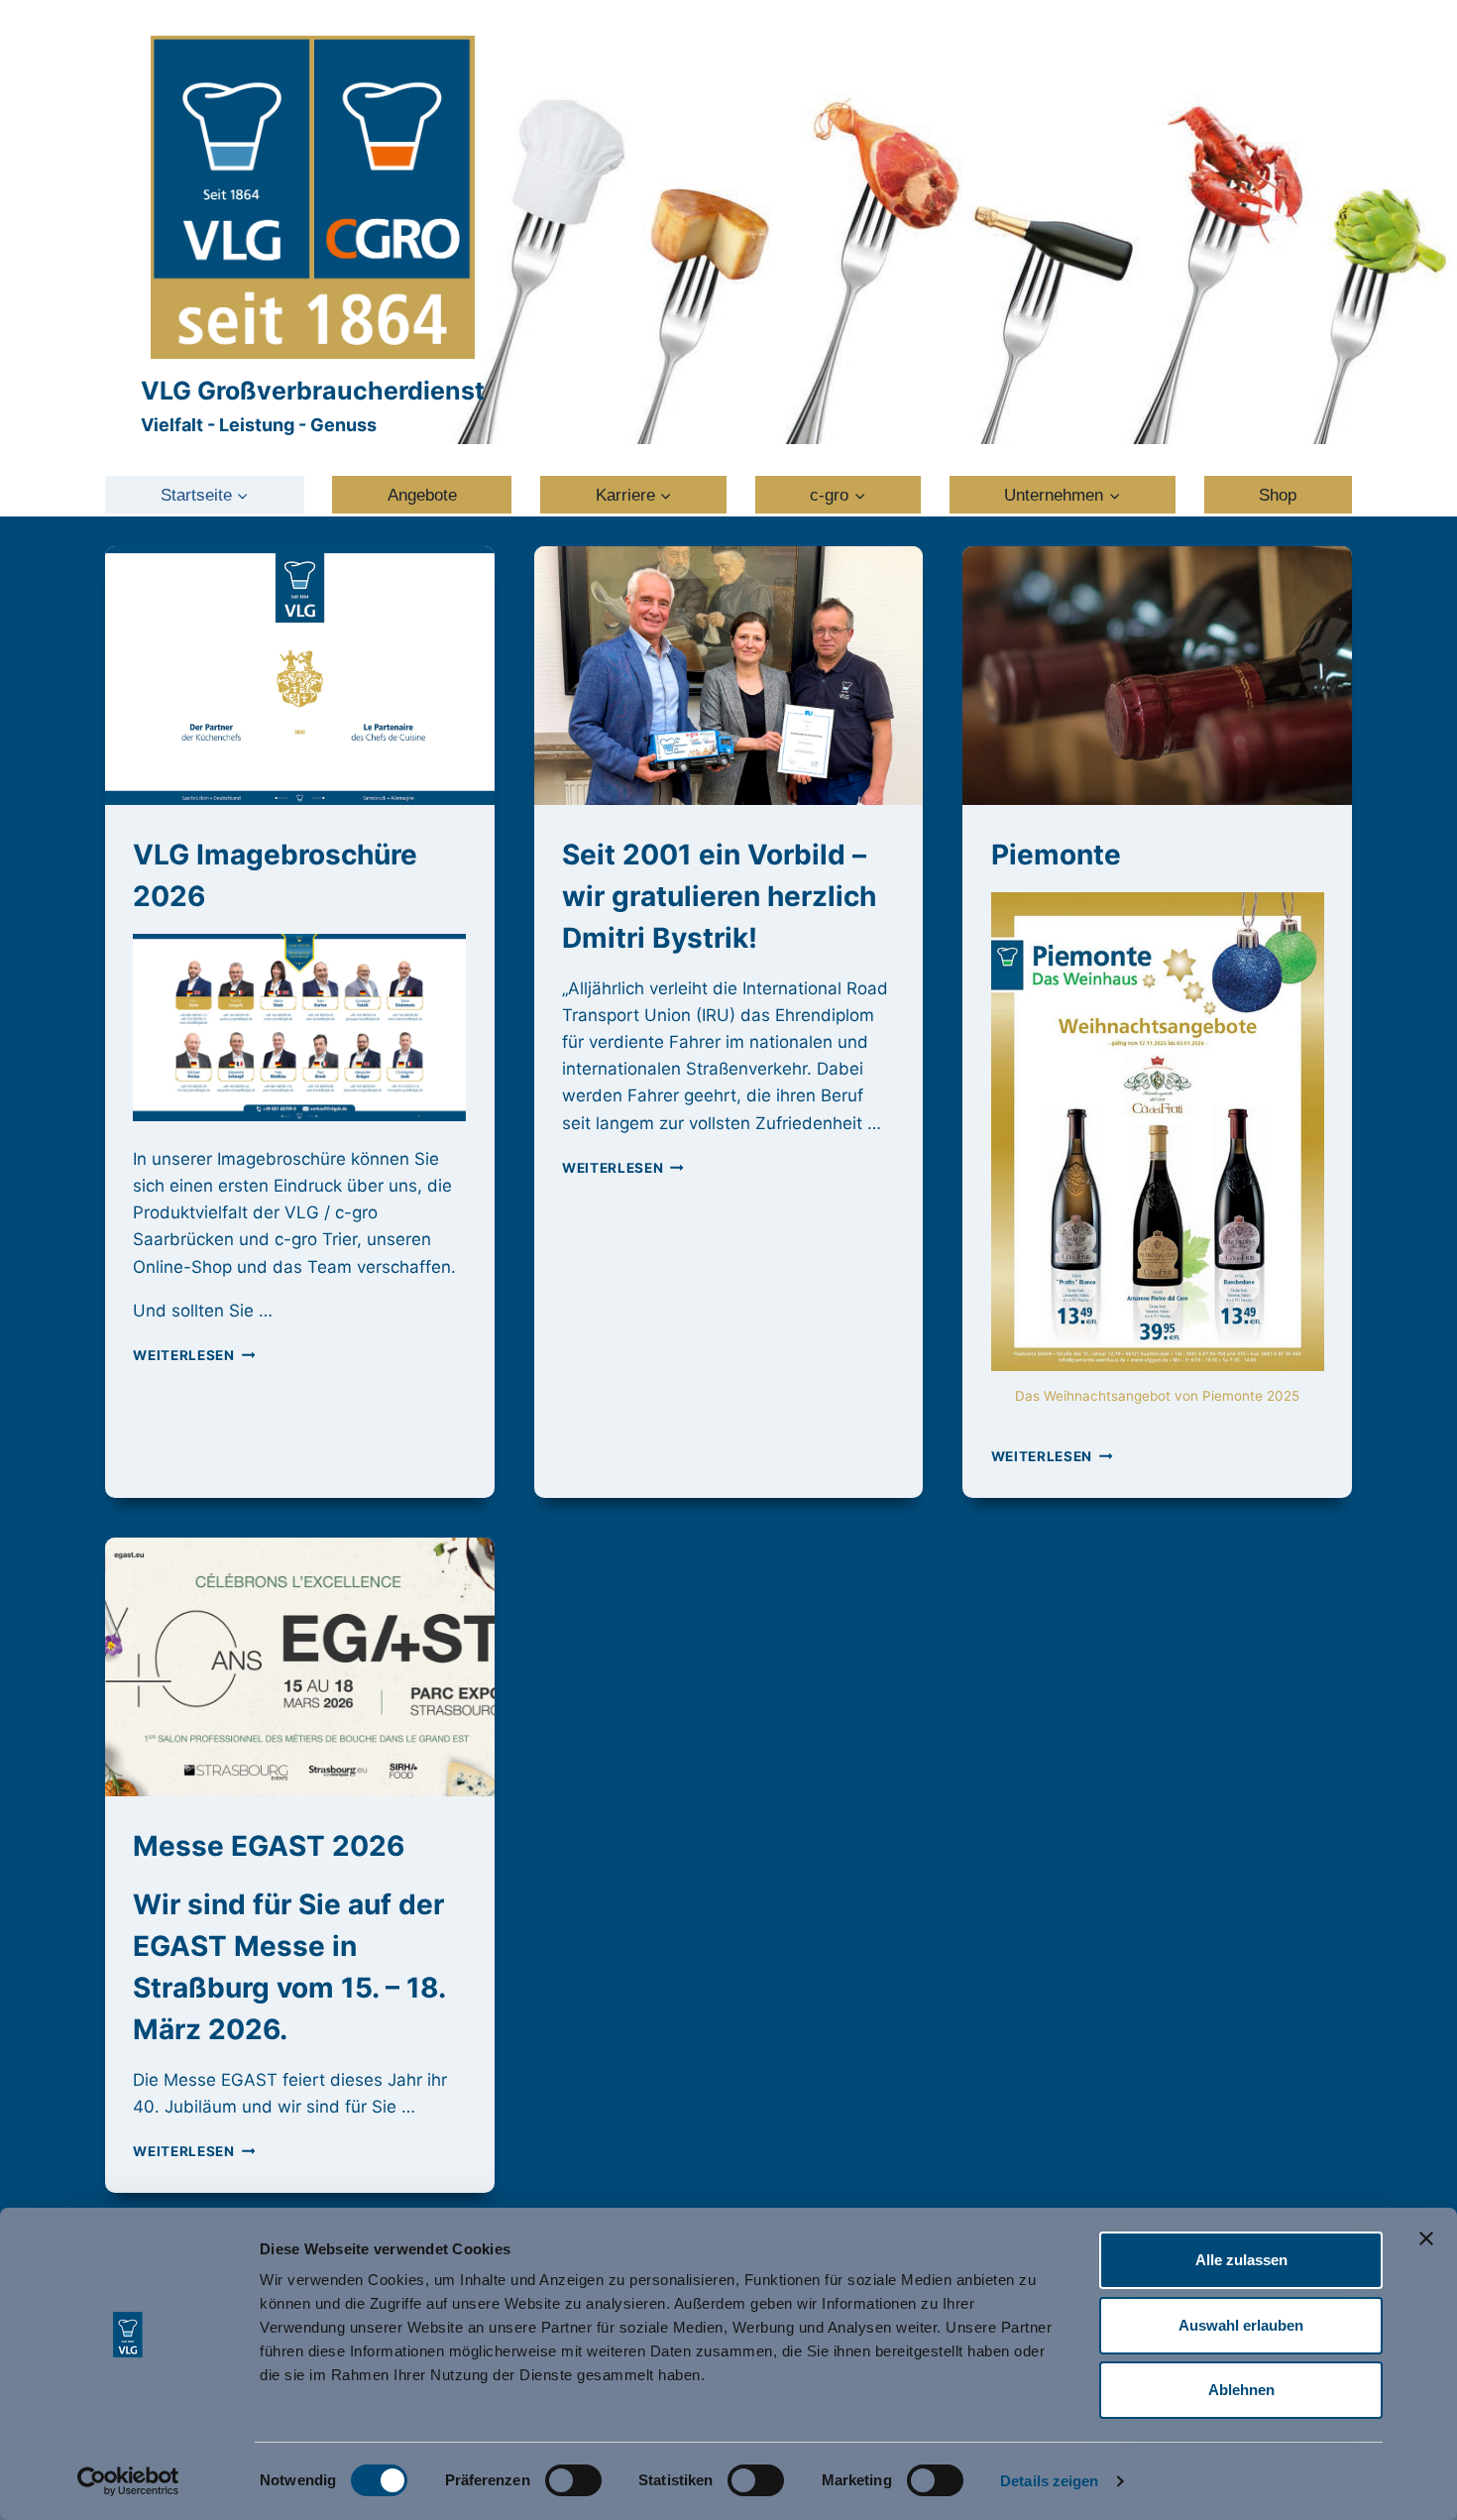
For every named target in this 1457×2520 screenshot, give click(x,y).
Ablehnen (1241, 2390)
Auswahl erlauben (1241, 2325)
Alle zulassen (1241, 2260)
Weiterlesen (194, 1355)
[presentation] (300, 676)
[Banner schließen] (1426, 2238)
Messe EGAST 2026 (269, 1846)
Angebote (422, 495)
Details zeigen (1049, 2481)
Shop (1278, 495)
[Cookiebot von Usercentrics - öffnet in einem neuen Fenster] (128, 2481)
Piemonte (1056, 855)
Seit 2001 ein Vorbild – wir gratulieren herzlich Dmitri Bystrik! (719, 896)
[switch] (573, 2480)
